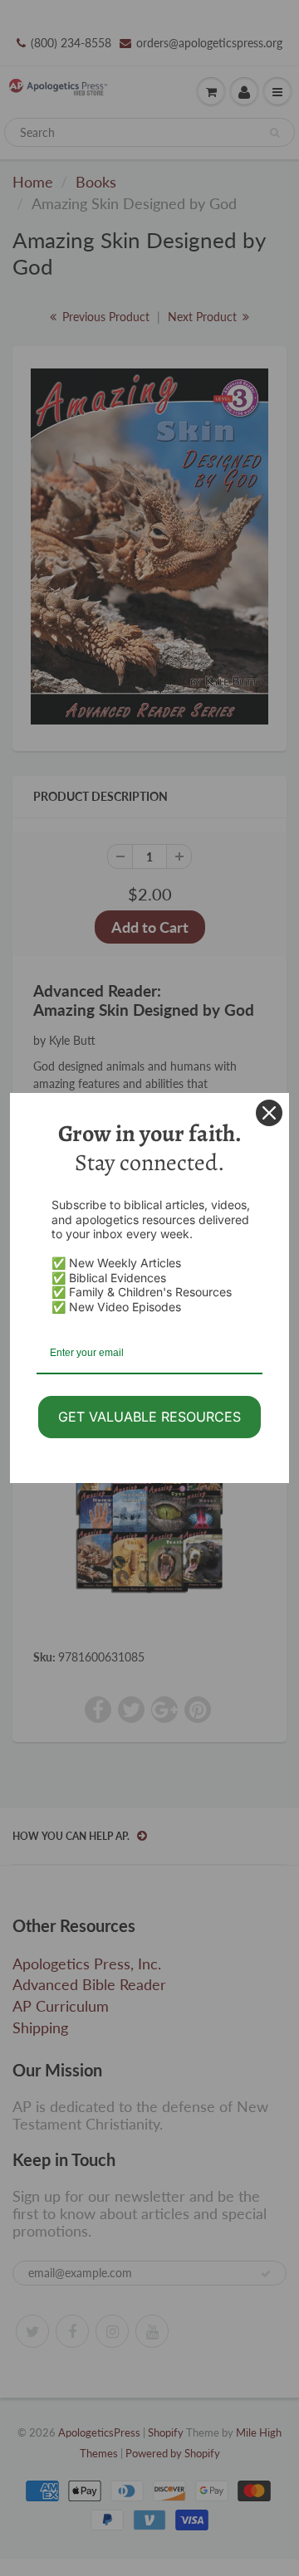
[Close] (269, 1113)
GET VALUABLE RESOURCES (149, 1417)
